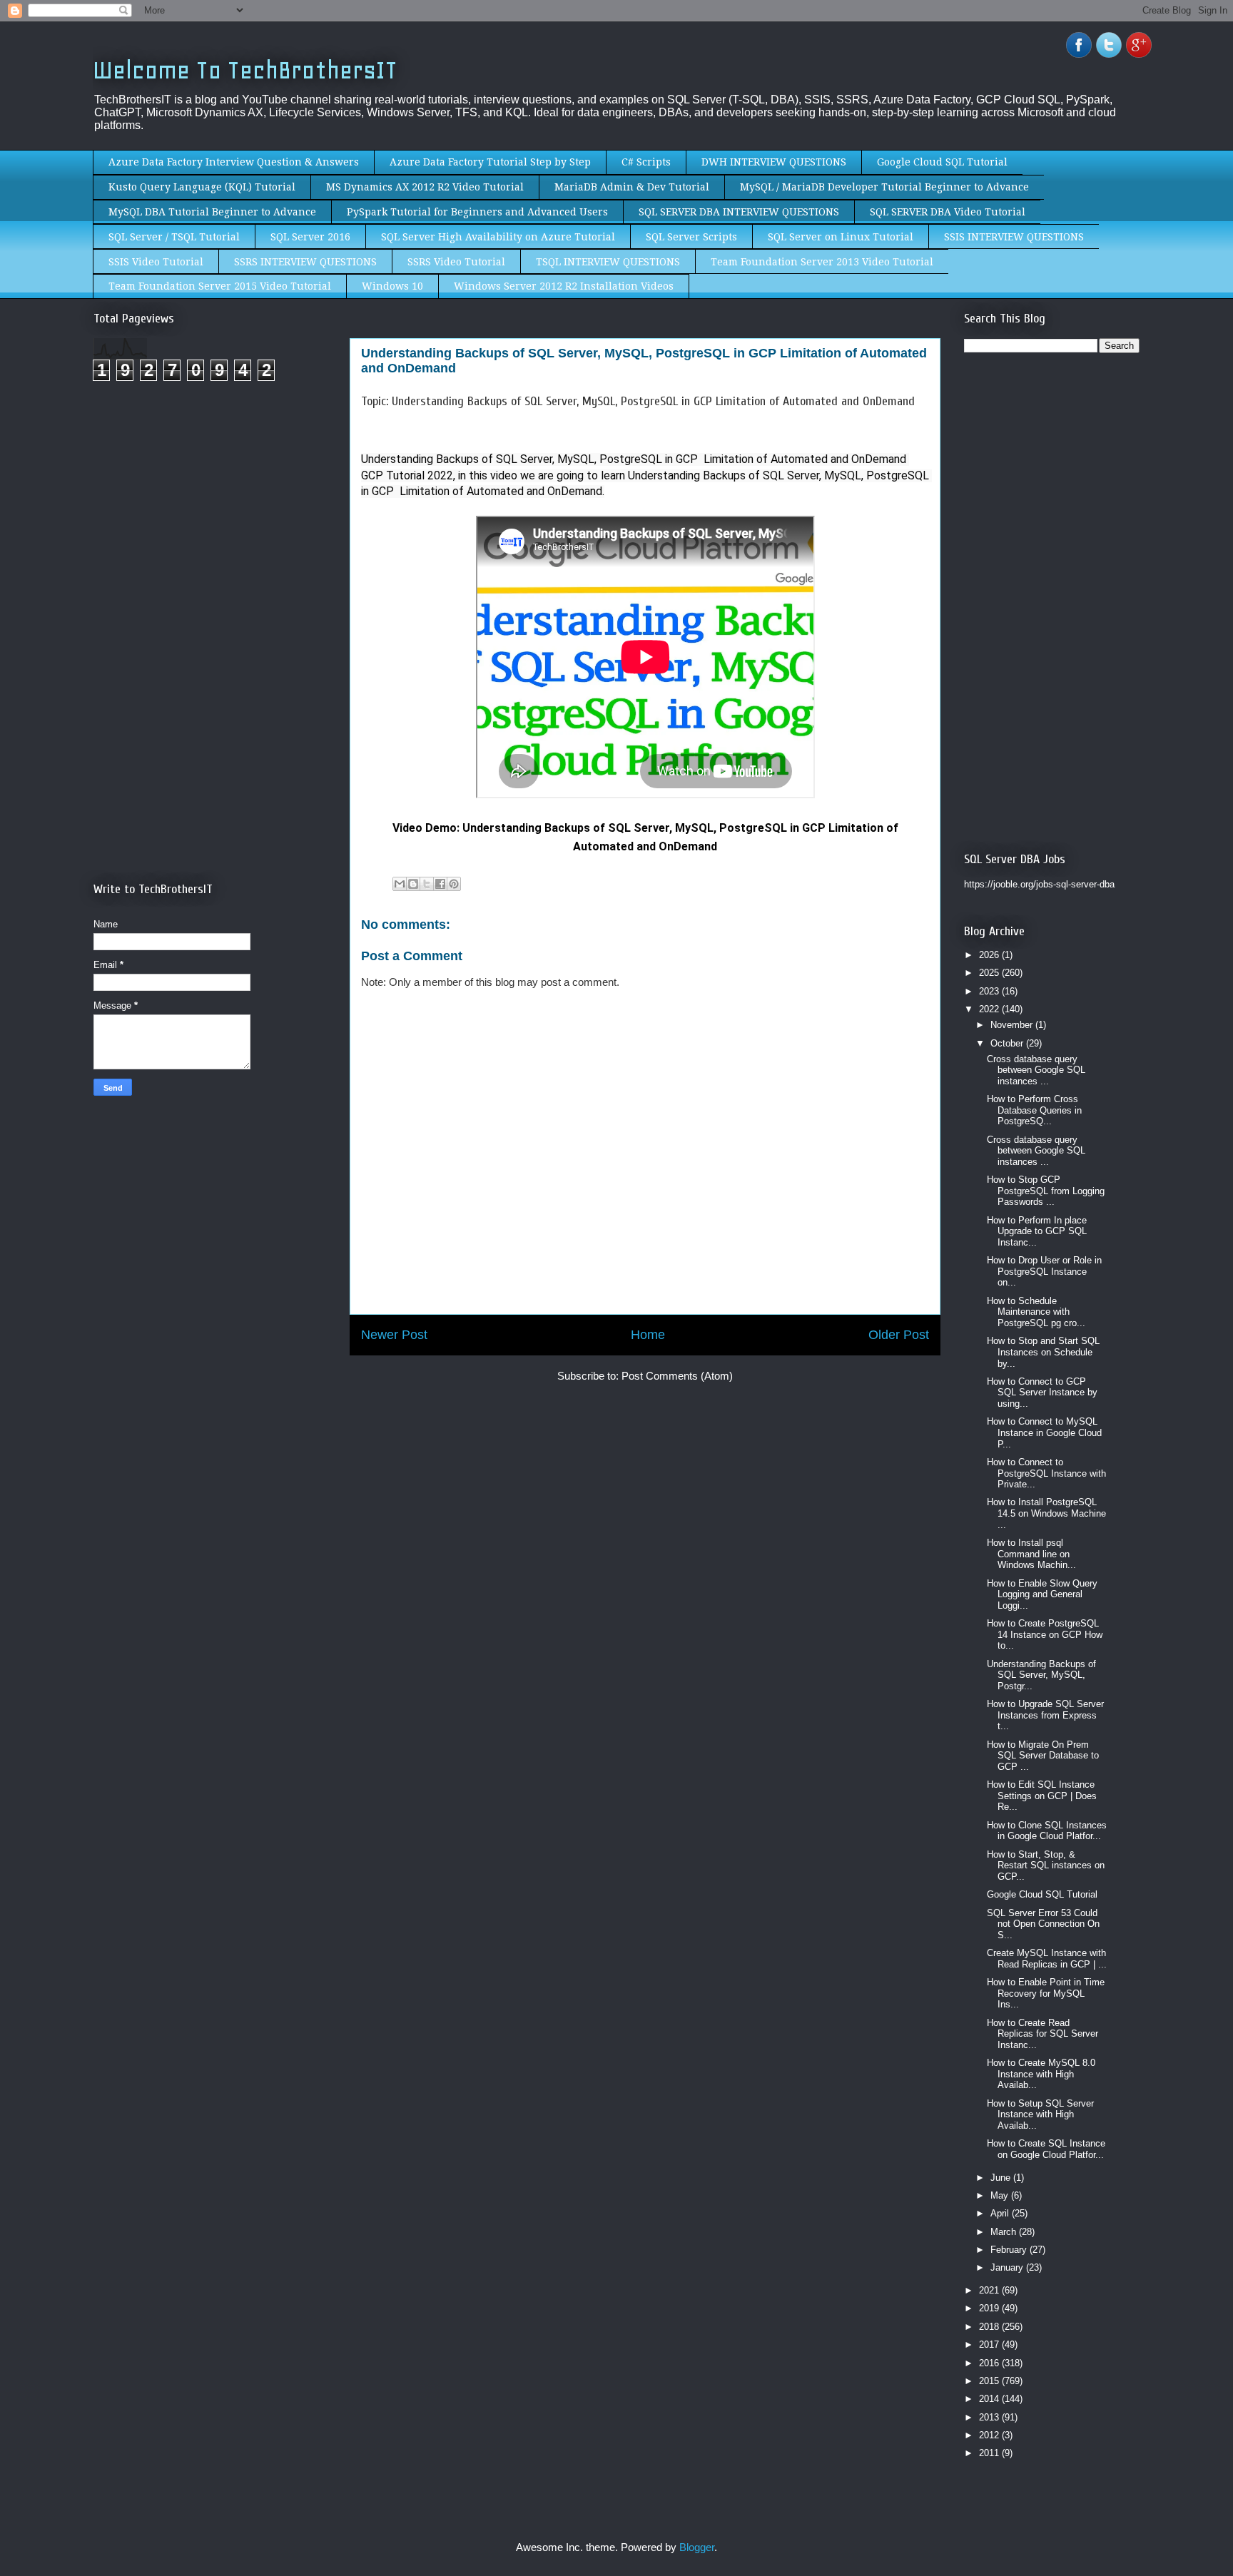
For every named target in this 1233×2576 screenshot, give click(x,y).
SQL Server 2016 (310, 237)
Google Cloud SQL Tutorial (942, 162)
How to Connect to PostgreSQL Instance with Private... (1046, 1473)
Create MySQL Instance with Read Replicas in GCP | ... (1047, 1959)
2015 (990, 2381)
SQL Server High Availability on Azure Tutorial (498, 237)
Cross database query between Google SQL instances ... (1036, 1070)
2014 (990, 2399)
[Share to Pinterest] (454, 884)
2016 (990, 2363)
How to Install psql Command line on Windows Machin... (1031, 1554)
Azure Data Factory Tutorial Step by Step (490, 162)
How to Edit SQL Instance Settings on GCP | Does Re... (1042, 1796)
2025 (990, 973)
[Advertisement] (213, 512)
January (1008, 2267)
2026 (990, 955)
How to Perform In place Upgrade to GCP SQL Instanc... (1037, 1231)
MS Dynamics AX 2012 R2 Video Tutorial (425, 187)
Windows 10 (392, 286)
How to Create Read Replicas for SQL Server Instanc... (1042, 2034)
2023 (990, 991)
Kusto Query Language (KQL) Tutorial (202, 187)
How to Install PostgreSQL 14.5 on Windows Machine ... (1046, 1513)
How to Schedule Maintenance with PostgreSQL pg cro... (1036, 1312)
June (1002, 2178)
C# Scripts (646, 162)
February (1010, 2250)
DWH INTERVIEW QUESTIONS (774, 162)
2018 (990, 2327)
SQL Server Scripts (691, 237)
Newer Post (394, 1335)
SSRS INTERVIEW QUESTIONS (305, 262)
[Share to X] (427, 884)
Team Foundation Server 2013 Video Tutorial (822, 262)
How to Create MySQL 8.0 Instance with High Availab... (1041, 2074)
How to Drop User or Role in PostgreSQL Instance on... (1044, 1271)
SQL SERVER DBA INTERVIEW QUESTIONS (739, 212)
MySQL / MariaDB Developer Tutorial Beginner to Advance (884, 187)
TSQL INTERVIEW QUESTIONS (608, 262)
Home (648, 1335)
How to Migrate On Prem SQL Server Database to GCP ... (1043, 1756)
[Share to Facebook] (440, 884)
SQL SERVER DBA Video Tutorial (948, 212)
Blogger (697, 2547)
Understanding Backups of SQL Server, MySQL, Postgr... (1041, 1675)
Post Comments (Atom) (677, 1376)
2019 (990, 2308)
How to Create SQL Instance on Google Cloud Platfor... (1046, 2149)
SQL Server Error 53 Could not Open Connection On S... (1043, 1924)
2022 (990, 1009)
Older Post (899, 1335)
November (1013, 1025)
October (1008, 1043)
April (1001, 2213)
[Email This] (400, 884)
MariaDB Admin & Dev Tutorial (632, 187)
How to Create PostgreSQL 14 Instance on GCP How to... (1045, 1634)
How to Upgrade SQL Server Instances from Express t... (1045, 1715)
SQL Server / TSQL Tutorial (174, 237)
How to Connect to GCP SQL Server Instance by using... (1042, 1393)
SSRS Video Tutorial (456, 262)
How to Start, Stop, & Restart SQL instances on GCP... (1046, 1865)
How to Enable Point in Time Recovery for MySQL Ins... (1046, 1993)
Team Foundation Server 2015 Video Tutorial (220, 286)
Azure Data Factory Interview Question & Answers (234, 162)
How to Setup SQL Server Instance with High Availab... (1040, 2114)
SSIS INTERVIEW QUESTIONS (1014, 237)
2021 (990, 2290)
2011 (990, 2453)
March (1005, 2232)
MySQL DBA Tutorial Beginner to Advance (212, 212)
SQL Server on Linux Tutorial (841, 237)
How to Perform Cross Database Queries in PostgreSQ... (1034, 1110)
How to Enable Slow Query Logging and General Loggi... (1042, 1594)
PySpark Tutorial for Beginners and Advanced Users (477, 212)
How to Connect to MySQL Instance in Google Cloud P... (1044, 1432)
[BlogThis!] (413, 884)
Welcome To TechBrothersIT (245, 70)
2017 (990, 2345)
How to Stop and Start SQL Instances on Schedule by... (1043, 1352)
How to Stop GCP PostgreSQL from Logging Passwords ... (1046, 1191)
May (1001, 2195)
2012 (990, 2435)
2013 (990, 2417)
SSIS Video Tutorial (156, 262)
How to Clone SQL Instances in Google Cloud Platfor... (1047, 1831)
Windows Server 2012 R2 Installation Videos (564, 286)
